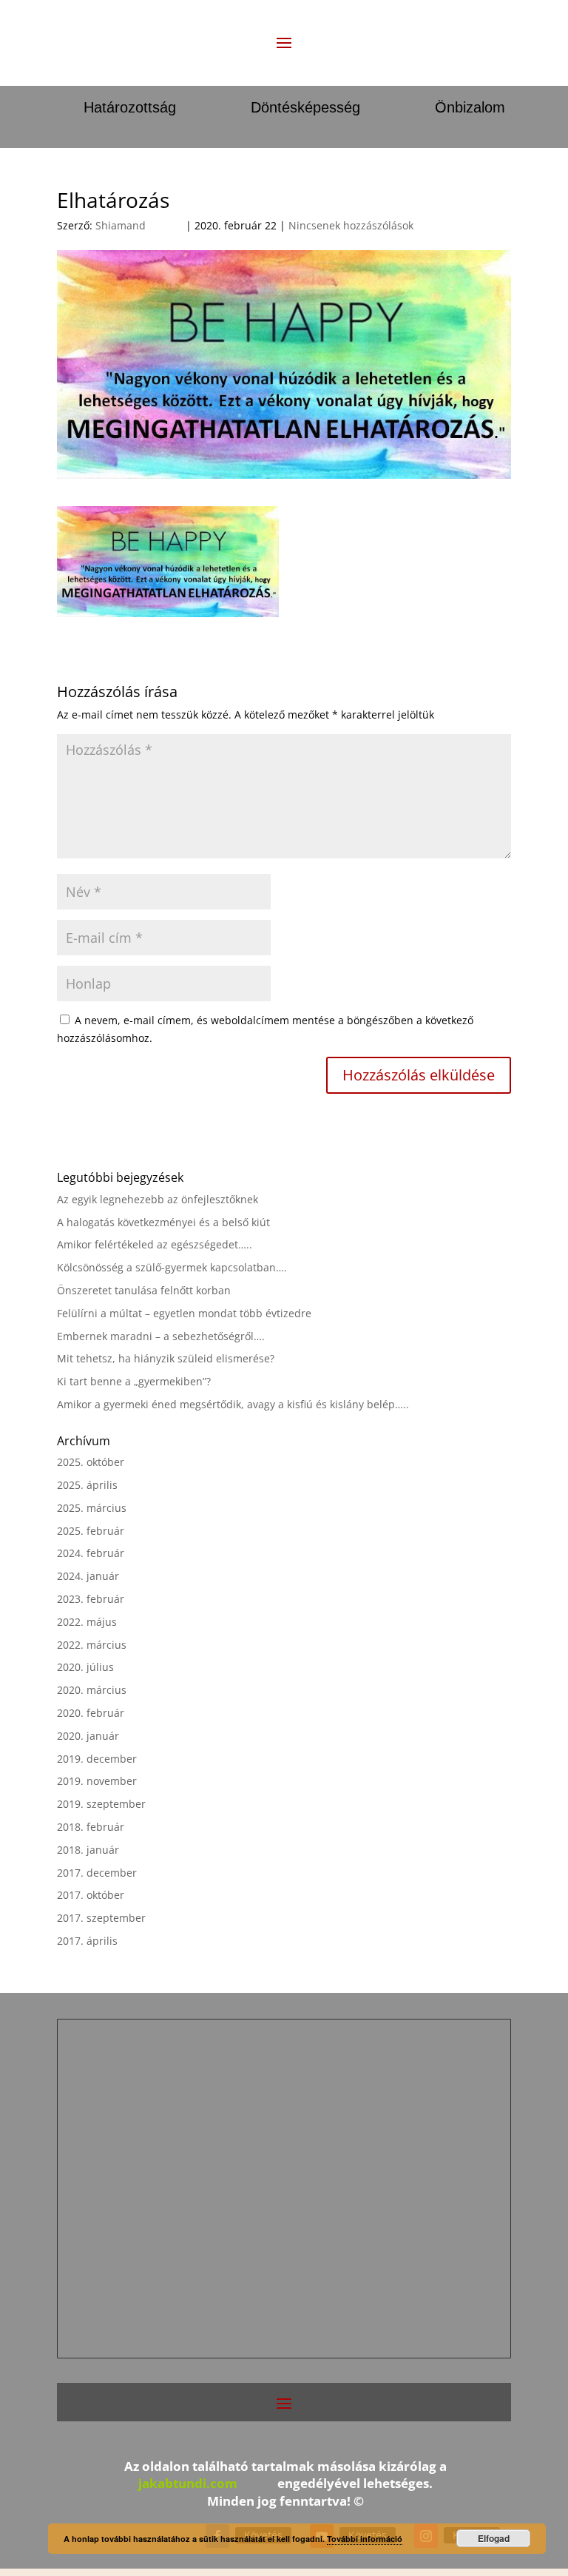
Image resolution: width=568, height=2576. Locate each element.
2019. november (97, 1781)
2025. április (87, 1485)
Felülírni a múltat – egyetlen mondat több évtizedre (184, 1313)
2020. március (92, 1690)
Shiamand (121, 225)
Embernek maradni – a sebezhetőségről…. (161, 1336)
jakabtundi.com (188, 2483)
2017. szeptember (101, 1918)
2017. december (97, 1873)
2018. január (88, 1850)
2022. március (92, 1645)
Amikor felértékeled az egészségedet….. (155, 1244)
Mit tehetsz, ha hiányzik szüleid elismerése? (166, 1358)
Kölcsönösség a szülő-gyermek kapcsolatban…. (172, 1267)
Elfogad (494, 2538)
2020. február (91, 1713)
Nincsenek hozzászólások (351, 225)
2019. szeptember (101, 1804)
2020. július (85, 1667)
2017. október (91, 1895)
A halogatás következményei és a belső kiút (163, 1222)
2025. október (91, 1462)
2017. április (87, 1941)
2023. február (91, 1599)
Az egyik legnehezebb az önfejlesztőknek (158, 1199)
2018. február (91, 1827)
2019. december (97, 1759)
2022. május (87, 1622)
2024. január (88, 1576)
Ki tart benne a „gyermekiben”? (134, 1381)
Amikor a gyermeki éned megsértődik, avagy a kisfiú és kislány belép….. (233, 1404)
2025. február (91, 1531)
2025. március (92, 1508)
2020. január (88, 1736)
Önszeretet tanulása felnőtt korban (144, 1290)
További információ (365, 2539)
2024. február (91, 1553)
